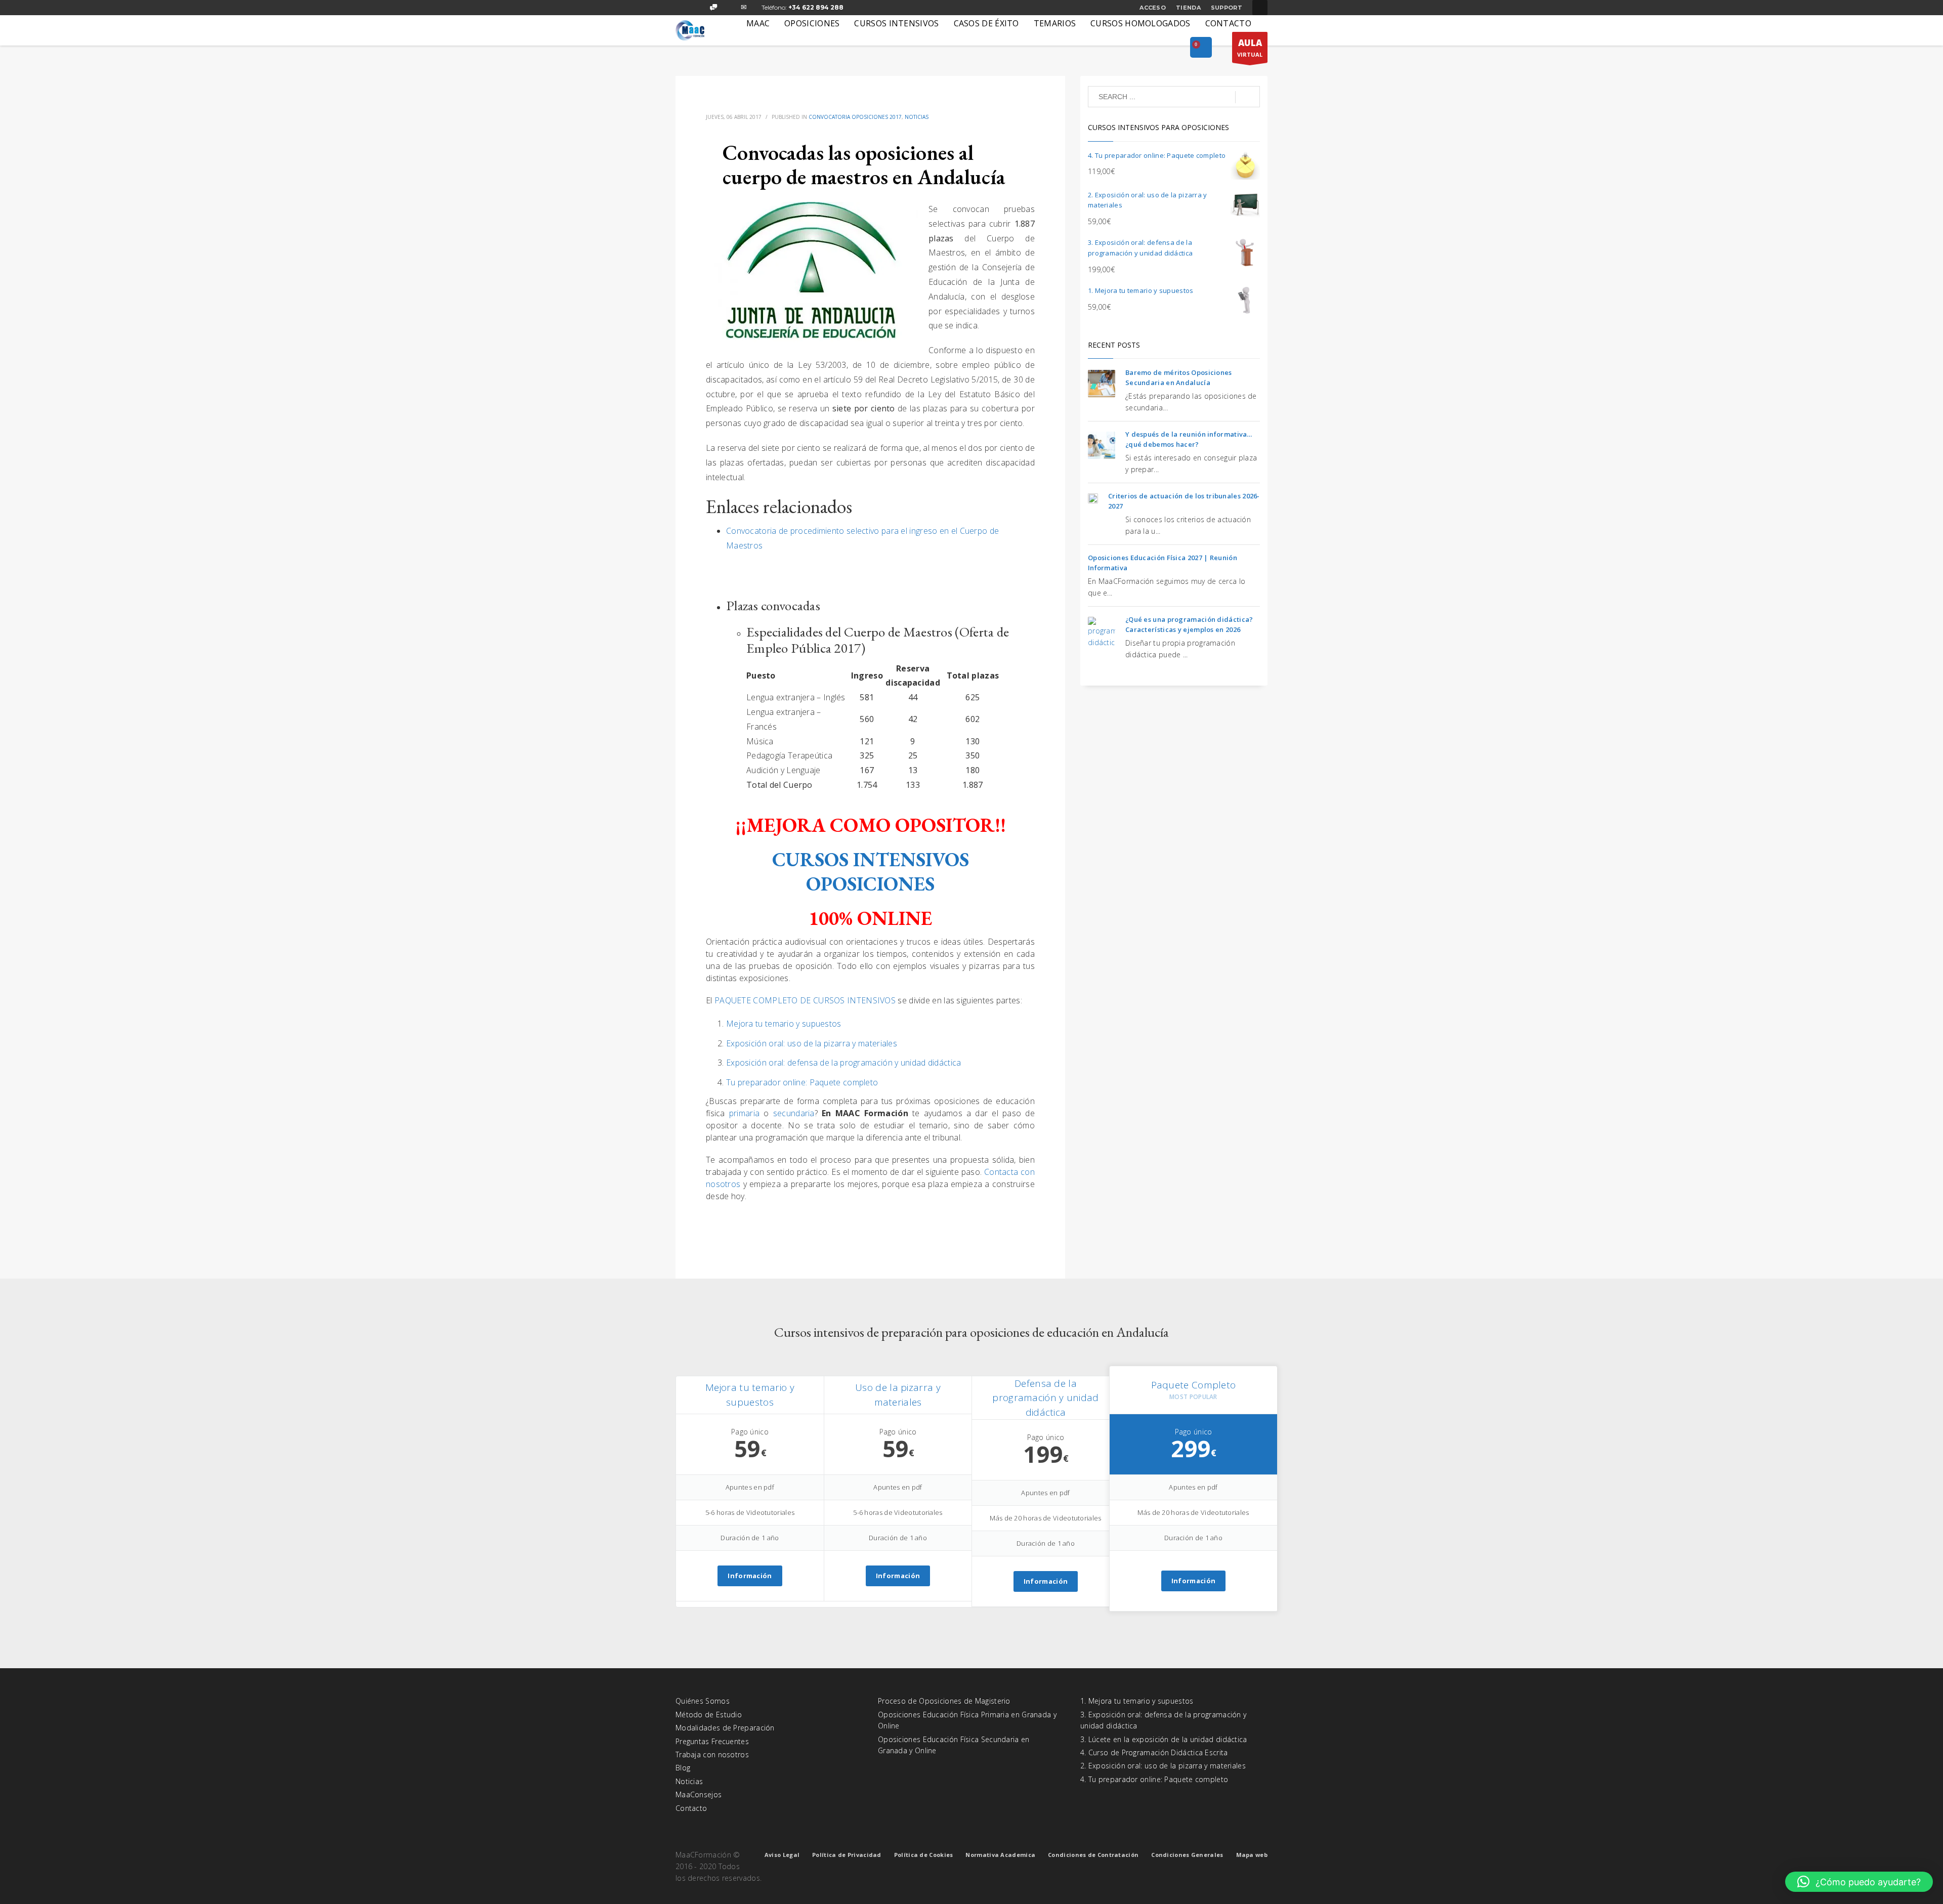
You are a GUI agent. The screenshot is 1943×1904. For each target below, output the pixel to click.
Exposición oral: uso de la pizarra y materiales (812, 1043)
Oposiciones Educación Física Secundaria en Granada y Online (954, 1745)
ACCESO (1153, 8)
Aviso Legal (782, 1855)
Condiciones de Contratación (1093, 1855)
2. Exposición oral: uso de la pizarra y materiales (1163, 1766)
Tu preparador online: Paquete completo (802, 1082)
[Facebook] (683, 8)
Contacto (691, 1808)
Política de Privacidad (847, 1855)
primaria (746, 1113)
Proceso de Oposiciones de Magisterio (944, 1701)
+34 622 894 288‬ (816, 7)
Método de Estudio (709, 1715)
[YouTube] (729, 8)
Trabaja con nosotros (712, 1754)
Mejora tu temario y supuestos (784, 1024)
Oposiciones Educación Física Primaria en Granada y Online (967, 1720)
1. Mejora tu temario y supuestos (1137, 1701)
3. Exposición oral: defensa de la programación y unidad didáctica (1163, 1720)
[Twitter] (698, 8)
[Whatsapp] (713, 8)
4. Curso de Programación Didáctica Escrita (1154, 1752)
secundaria (794, 1113)
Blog (683, 1768)
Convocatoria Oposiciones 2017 (855, 117)
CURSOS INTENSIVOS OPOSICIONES (871, 872)
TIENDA (1188, 8)
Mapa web (1252, 1855)
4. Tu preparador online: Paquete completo (1154, 1779)
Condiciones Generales (1187, 1855)
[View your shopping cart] (1201, 48)
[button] (1859, 1882)
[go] (1248, 97)
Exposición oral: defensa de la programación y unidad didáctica (844, 1063)
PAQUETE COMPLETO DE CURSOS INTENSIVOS (805, 1000)
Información (750, 1576)
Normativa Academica (1000, 1855)
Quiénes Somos (703, 1701)
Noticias (917, 117)
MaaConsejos (699, 1794)
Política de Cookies (924, 1855)
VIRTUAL (1250, 48)
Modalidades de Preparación (725, 1728)
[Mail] (744, 8)
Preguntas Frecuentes (712, 1741)
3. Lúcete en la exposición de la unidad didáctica (1164, 1739)
